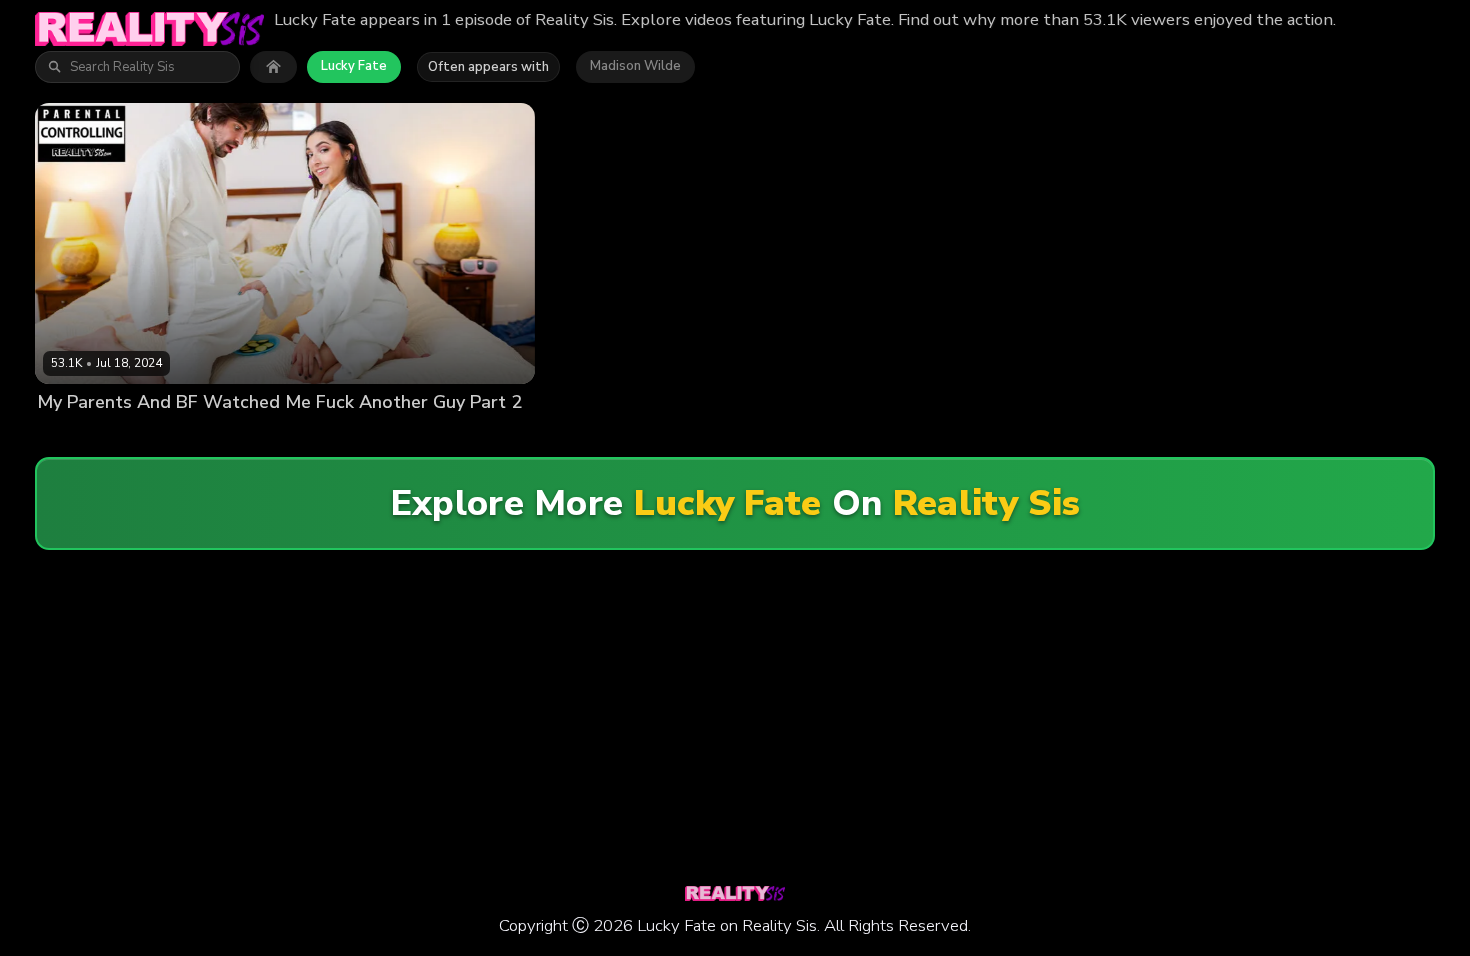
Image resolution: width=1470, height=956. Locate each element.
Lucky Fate (354, 66)
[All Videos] (273, 67)
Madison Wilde (635, 66)
